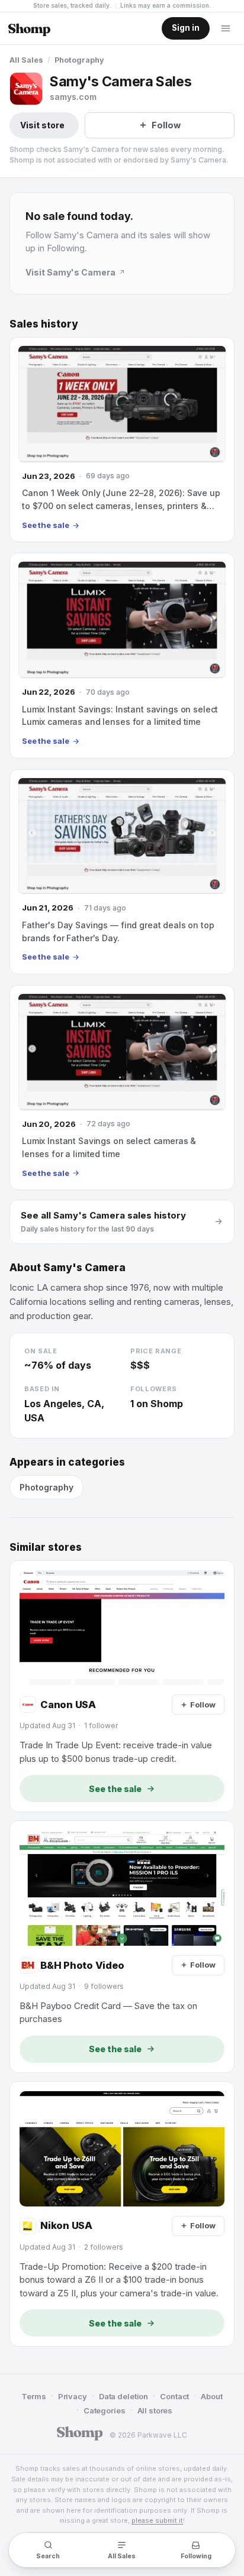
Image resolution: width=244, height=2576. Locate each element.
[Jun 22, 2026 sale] (122, 655)
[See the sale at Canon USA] (122, 1686)
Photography (79, 60)
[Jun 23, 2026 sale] (122, 440)
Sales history (44, 324)
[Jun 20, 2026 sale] (122, 1088)
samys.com (73, 97)
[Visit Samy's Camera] (26, 89)
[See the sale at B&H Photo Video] (122, 1947)
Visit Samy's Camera (70, 272)
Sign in (186, 28)
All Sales (26, 60)
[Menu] (226, 28)
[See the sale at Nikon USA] (122, 2214)
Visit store (42, 125)
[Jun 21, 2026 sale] (122, 872)
